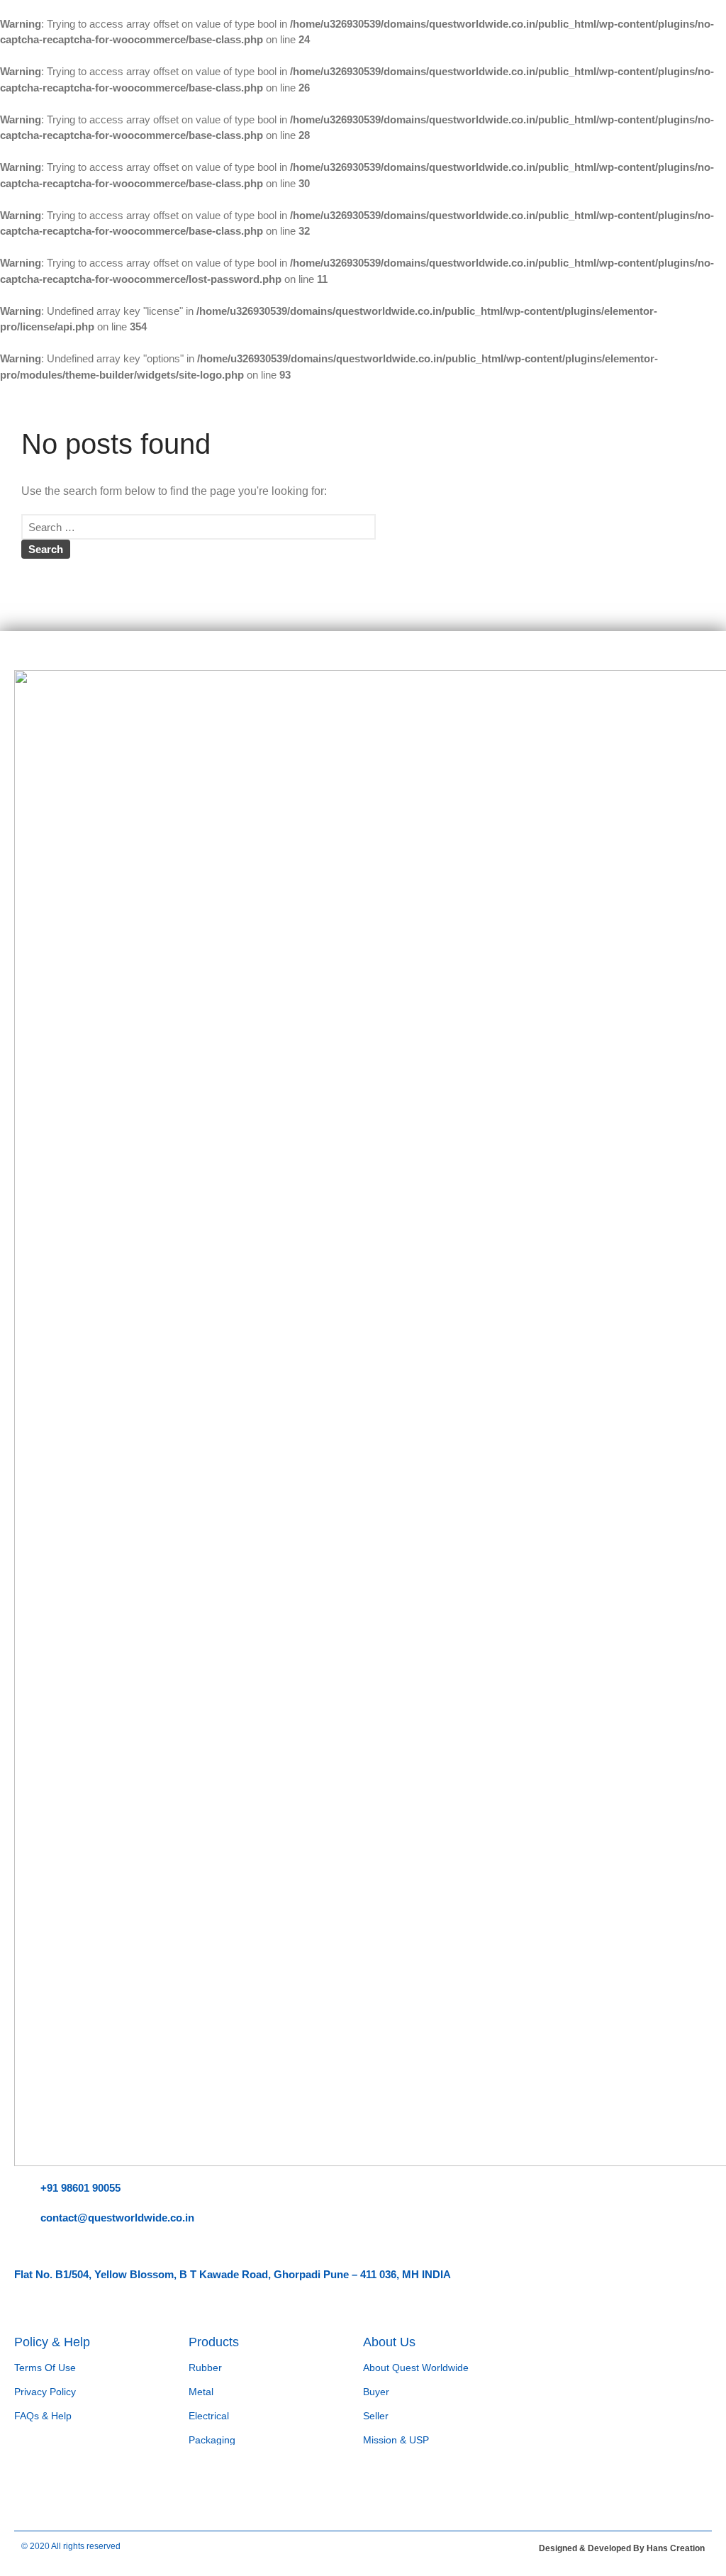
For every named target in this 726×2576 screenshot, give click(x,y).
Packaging (212, 2440)
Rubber (205, 2368)
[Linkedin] (74, 2484)
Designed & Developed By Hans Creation (622, 2548)
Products (214, 2342)
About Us (389, 2342)
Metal (201, 2392)
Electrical (209, 2416)
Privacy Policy (45, 2392)
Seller (376, 2416)
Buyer (376, 2392)
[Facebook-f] (32, 2484)
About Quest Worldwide (416, 2368)
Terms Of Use (45, 2368)
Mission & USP (396, 2440)
